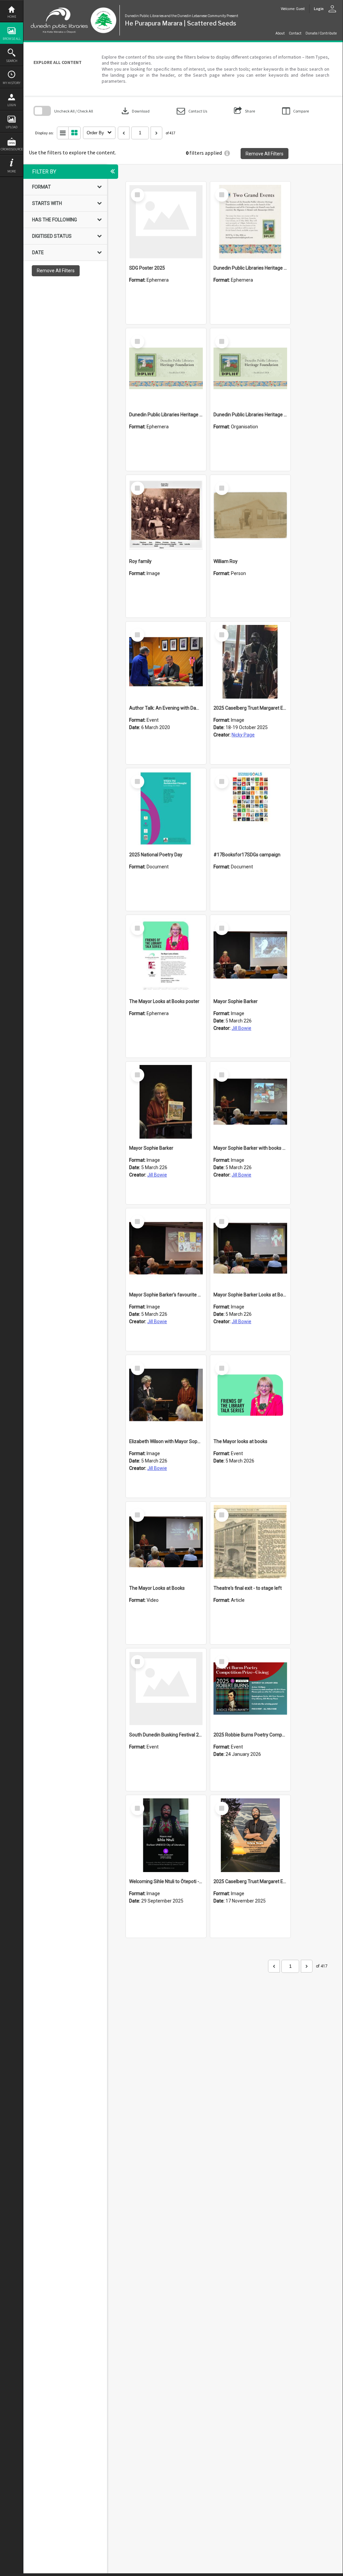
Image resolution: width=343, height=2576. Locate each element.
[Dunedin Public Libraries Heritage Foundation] (250, 368)
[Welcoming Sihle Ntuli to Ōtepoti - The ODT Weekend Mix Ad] (166, 1835)
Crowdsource (12, 149)
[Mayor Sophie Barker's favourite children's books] (166, 1248)
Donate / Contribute (321, 33)
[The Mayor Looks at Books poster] (166, 955)
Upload (12, 127)
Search (12, 61)
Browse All (12, 39)
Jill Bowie (241, 1028)
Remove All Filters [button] (265, 154)
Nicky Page (243, 735)
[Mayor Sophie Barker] (250, 955)
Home (12, 17)
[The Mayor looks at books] (250, 1395)
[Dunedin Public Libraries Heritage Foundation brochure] (166, 368)
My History (12, 83)
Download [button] (135, 111)
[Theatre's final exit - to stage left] (250, 1542)
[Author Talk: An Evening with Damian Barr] (166, 662)
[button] (192, 111)
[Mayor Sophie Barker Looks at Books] (250, 1248)
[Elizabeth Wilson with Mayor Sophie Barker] (166, 1395)
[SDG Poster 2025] (166, 222)
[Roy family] (166, 515)
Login (12, 105)
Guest (300, 9)
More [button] (12, 171)
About (280, 33)
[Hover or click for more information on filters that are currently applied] (227, 153)
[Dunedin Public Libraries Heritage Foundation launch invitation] (250, 222)
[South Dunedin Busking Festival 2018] (166, 1689)
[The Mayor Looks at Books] (166, 1542)
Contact (295, 33)
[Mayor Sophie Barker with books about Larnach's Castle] (250, 1102)
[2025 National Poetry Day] (166, 808)
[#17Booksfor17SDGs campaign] (250, 808)
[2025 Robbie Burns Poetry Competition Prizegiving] (250, 1689)
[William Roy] (250, 515)
